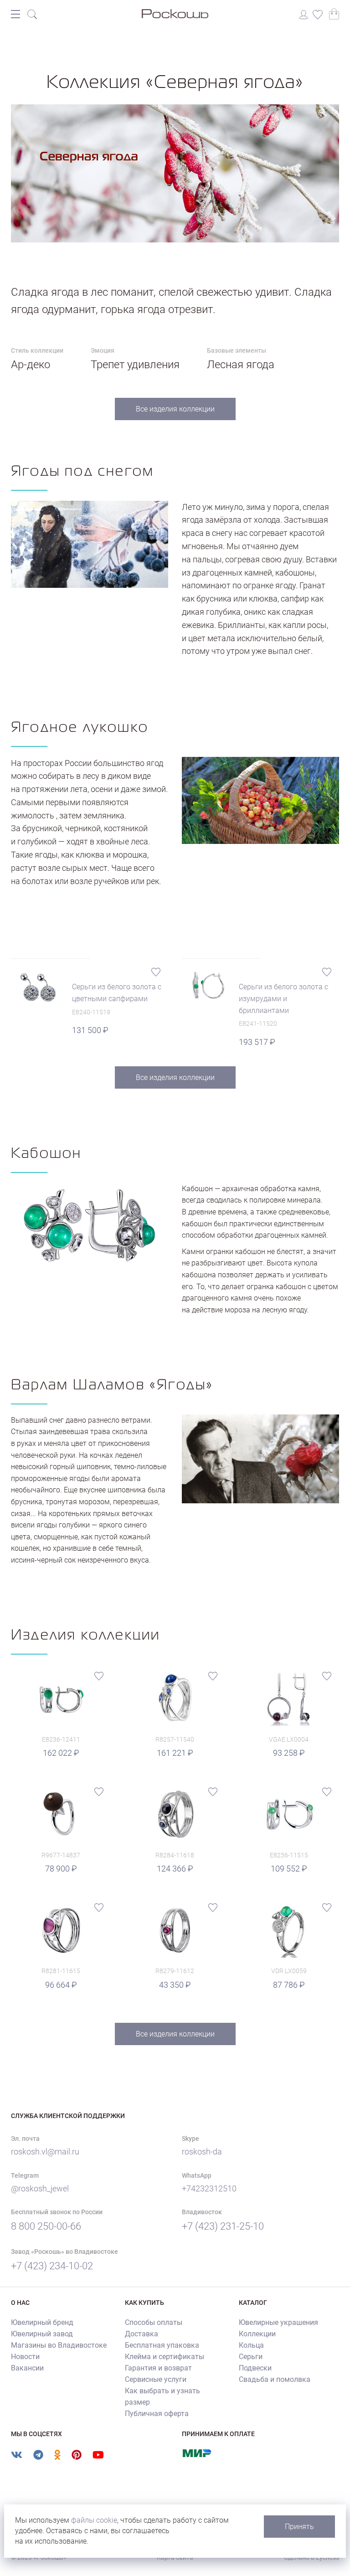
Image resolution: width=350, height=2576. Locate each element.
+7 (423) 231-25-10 (223, 2226)
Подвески (255, 2368)
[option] (175, 173)
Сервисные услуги (156, 2379)
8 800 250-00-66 (46, 2226)
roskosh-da (202, 2152)
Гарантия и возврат (158, 2368)
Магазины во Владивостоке (59, 2345)
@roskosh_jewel (40, 2188)
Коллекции (257, 2334)
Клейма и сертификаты (165, 2357)
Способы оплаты (154, 2322)
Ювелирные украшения (278, 2322)
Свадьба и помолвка (275, 2379)
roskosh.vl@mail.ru (45, 2152)
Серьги (251, 2357)
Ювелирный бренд (42, 2322)
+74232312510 (209, 2188)
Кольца (251, 2345)
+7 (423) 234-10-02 (52, 2266)
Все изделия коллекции (175, 409)
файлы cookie (94, 2520)
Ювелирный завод (42, 2334)
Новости (25, 2357)
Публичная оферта (157, 2414)
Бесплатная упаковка (162, 2345)
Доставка (142, 2334)
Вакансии (27, 2368)
